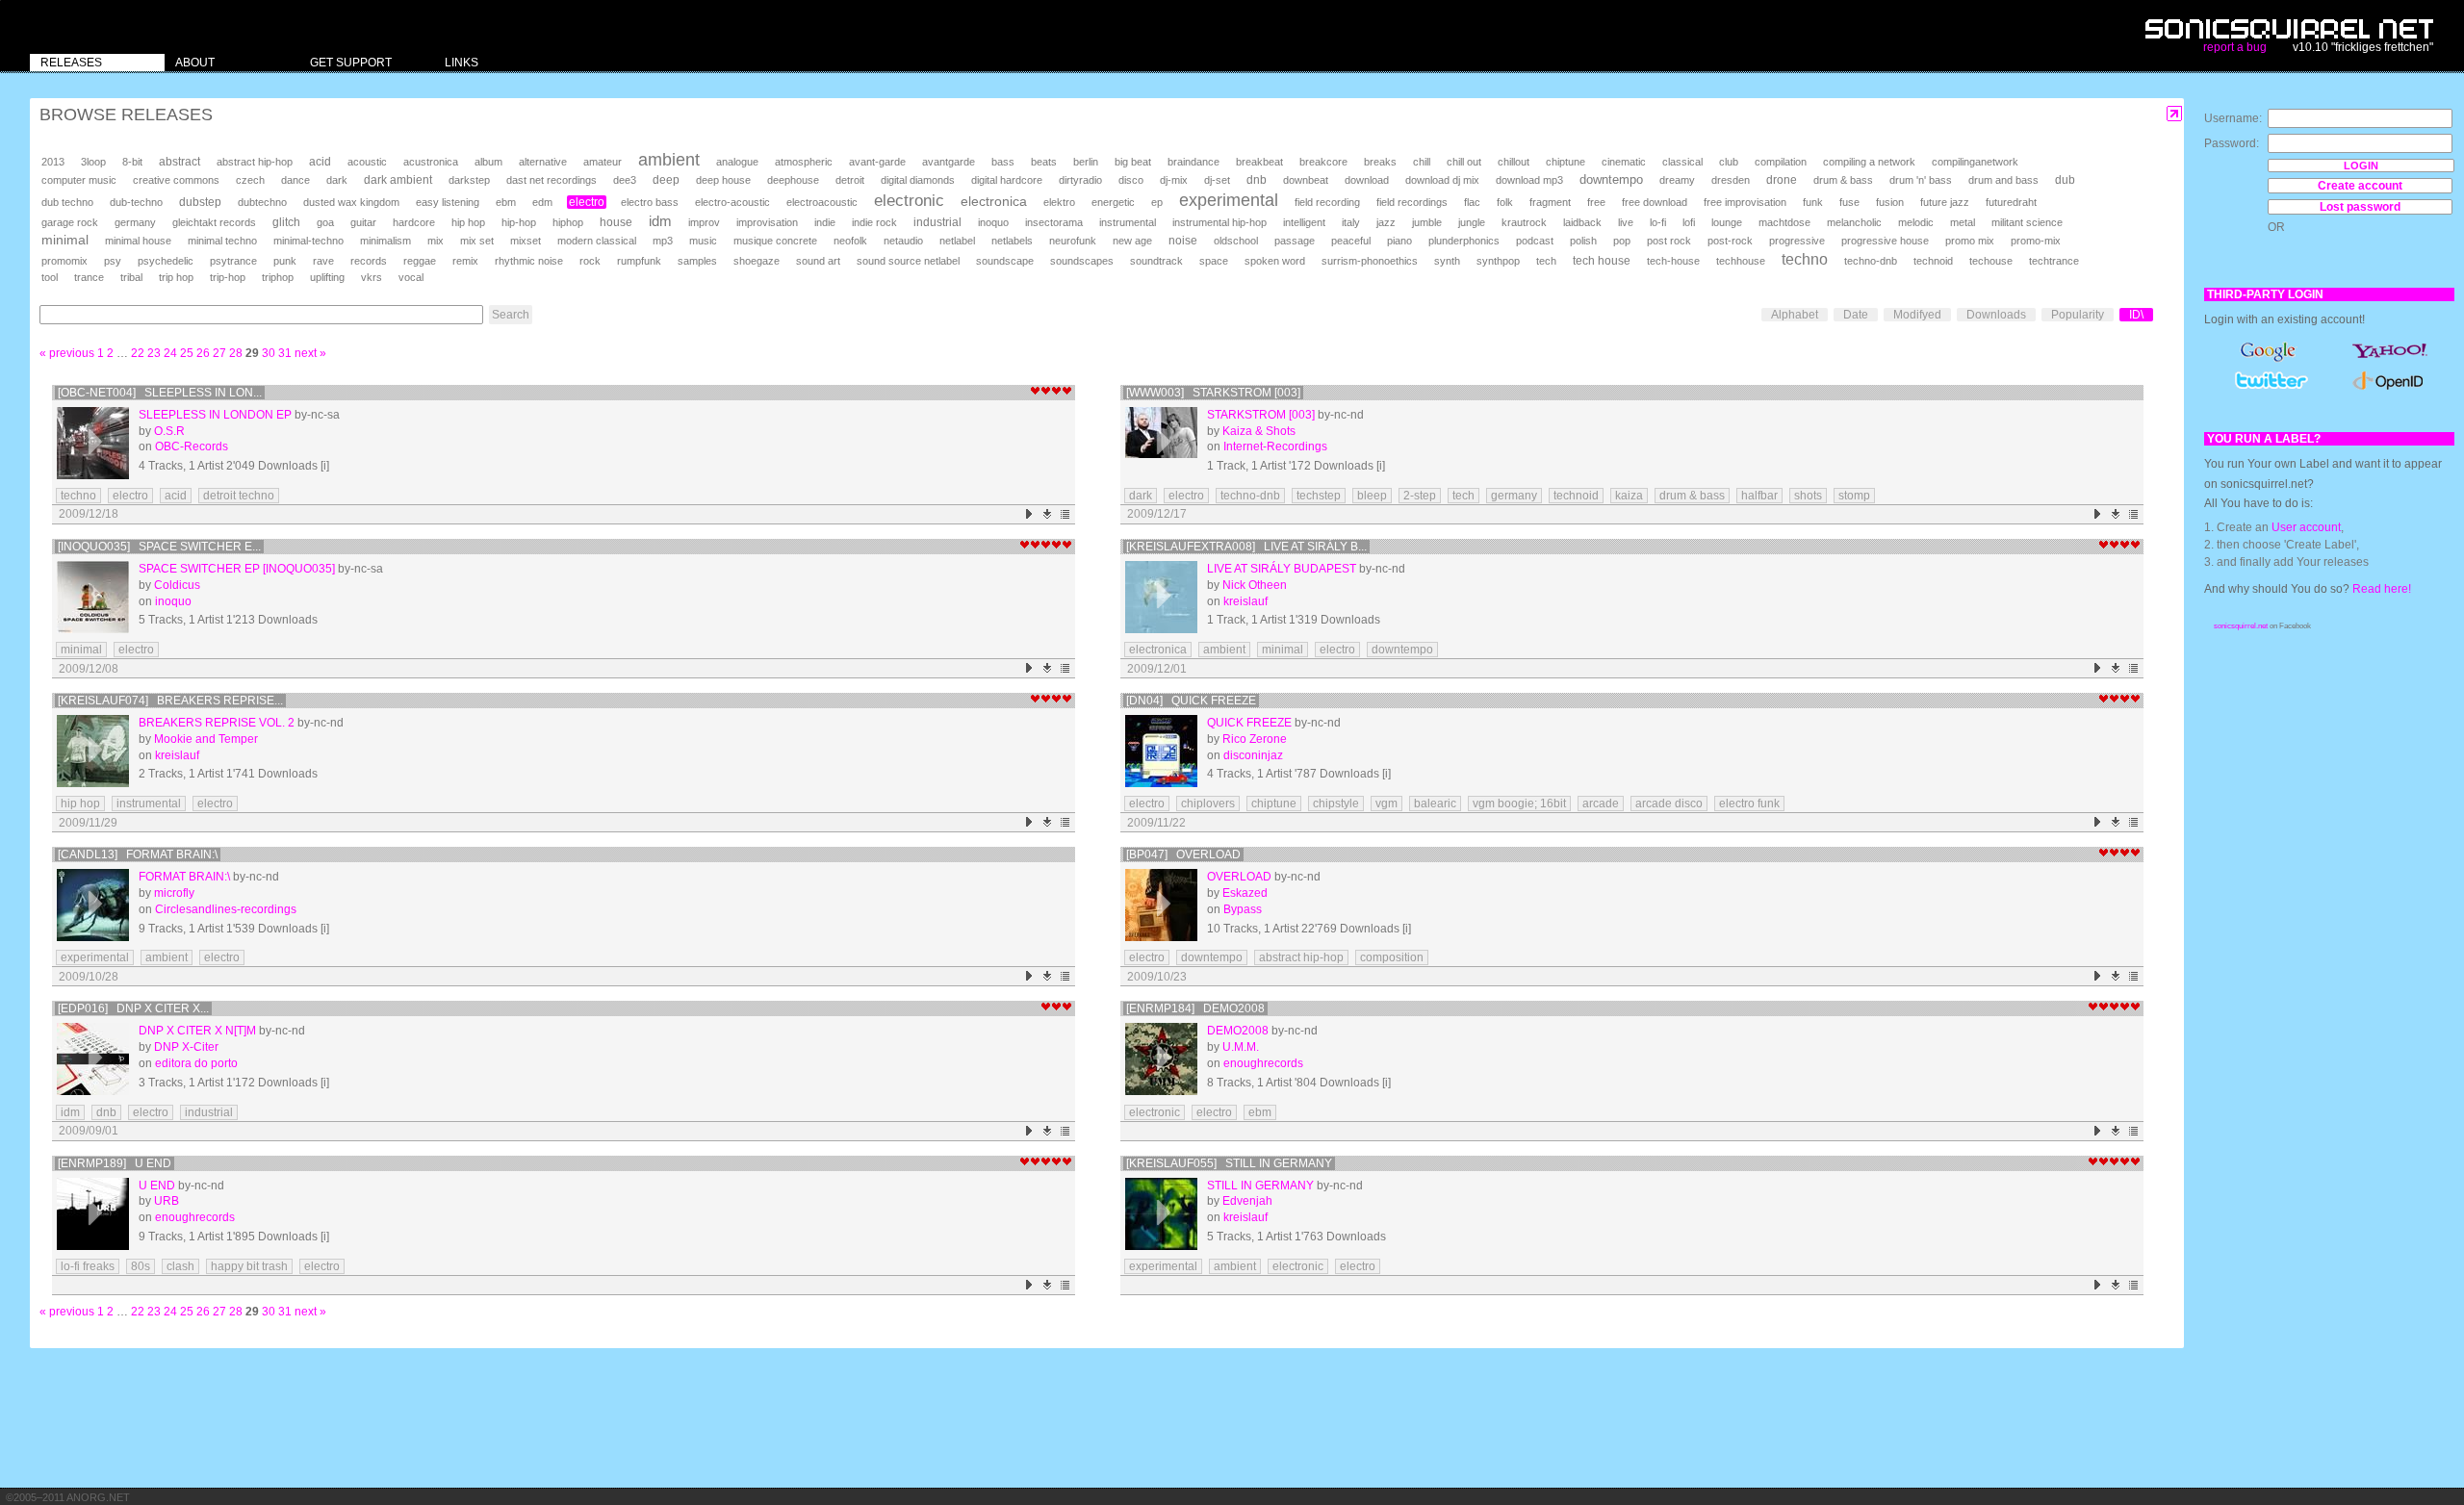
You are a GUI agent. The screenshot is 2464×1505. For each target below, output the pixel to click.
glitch (286, 222)
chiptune (1566, 162)
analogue (737, 162)
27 (219, 353)
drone (1782, 180)
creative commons (176, 180)
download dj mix (1442, 180)
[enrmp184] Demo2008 (1195, 1008)
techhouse (1741, 261)
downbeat (1306, 180)
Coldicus (177, 585)
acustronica (431, 162)
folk (1505, 202)
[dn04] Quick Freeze (1191, 701)
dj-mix (1174, 180)
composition (1392, 957)
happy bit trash (249, 1266)
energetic (1113, 202)
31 (285, 353)
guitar (363, 222)
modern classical (597, 241)
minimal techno (222, 241)
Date (1856, 315)
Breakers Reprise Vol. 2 (217, 723)
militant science (2027, 222)
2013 (53, 162)
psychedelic (166, 261)
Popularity (2078, 315)
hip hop (468, 222)
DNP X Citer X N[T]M (197, 1031)
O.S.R (169, 431)
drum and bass (2003, 180)
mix (436, 241)
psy (113, 261)
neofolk (850, 241)
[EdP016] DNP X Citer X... (133, 1008)
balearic (1435, 804)
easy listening (448, 202)
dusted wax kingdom (351, 202)
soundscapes (1082, 261)
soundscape (1005, 261)
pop (1622, 241)
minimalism (385, 241)
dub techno (67, 202)
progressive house (1885, 241)
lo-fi (1658, 222)
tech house (1602, 260)
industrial (937, 222)
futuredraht (2011, 202)
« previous (67, 353)
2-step (1420, 496)
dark (337, 180)
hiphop (568, 222)
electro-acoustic (732, 202)
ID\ (2136, 315)
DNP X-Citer (186, 1047)
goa (325, 222)
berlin (1086, 162)
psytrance (233, 261)
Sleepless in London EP (215, 415)
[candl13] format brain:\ (138, 855)
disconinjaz (1253, 755)
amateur (603, 162)
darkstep (469, 180)
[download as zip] (1048, 514)
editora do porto (196, 1063)
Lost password (2360, 207)
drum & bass (1843, 180)
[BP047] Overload (1183, 855)
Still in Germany (1260, 1186)
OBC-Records (192, 446)
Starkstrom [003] (1261, 415)
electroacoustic (822, 202)
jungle (1472, 222)
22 (138, 353)
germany (135, 222)
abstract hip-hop (255, 162)
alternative (543, 162)
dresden (1731, 180)
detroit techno (239, 496)
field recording (1327, 202)
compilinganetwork (1975, 162)
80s (141, 1266)
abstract (180, 162)
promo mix (1970, 241)
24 (170, 353)
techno (1805, 259)
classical (1682, 162)
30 (269, 353)
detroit (850, 180)
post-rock (1730, 241)
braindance (1193, 162)
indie (825, 222)
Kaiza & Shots (1259, 431)
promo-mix (2036, 241)
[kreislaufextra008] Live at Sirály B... (1246, 547)
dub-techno (136, 202)
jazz (1386, 222)
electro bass (650, 202)
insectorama (1054, 222)
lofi (1689, 222)
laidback (1582, 222)
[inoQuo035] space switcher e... (159, 547)
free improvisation (1745, 202)
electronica (994, 201)
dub (2065, 180)
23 (154, 353)
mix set (477, 241)
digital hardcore (1007, 180)
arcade (1601, 804)
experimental (1229, 200)
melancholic (1854, 222)
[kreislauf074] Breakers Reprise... (170, 701)
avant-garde (877, 162)
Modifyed (1917, 315)
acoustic (367, 162)
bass (1003, 162)
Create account (2360, 186)
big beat (1133, 162)
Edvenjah (1247, 1201)
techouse (1991, 261)
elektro (1059, 202)
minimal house (138, 241)
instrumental (1128, 222)
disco (1131, 180)
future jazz (1945, 202)
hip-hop (519, 222)
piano (1399, 241)
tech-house (1673, 261)
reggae (420, 261)
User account (2306, 527)
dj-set (1217, 180)
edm (542, 202)
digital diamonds (918, 180)
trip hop (176, 277)
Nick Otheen (1255, 585)
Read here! (2382, 589)
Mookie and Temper (206, 739)
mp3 (663, 241)
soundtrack (1156, 261)
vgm (1386, 804)
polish (1583, 241)
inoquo (993, 222)
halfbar (1759, 496)
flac (1472, 202)
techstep (1319, 496)
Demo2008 (1238, 1031)
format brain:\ (184, 877)
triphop (278, 277)
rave (323, 261)
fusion (1890, 202)
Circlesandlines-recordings (226, 909)
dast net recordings (552, 180)
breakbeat (1259, 162)
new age (1132, 241)
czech (250, 180)
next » (310, 353)
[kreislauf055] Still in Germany (1229, 1163)
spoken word (1275, 261)
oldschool (1236, 241)
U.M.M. (1241, 1047)
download (1367, 180)
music (703, 241)
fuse (1849, 202)
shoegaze (757, 261)
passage (1295, 241)
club (1729, 162)
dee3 (625, 180)
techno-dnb (1871, 261)
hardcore (414, 222)
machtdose (1784, 222)
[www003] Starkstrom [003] (1213, 393)
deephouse (793, 180)
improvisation (767, 222)
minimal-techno (308, 241)
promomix (64, 261)
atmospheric (804, 162)
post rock (1669, 241)
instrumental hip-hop (1219, 222)
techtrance (2054, 261)
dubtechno (262, 202)
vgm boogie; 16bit (1519, 804)
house (616, 222)
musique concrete (775, 241)
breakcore (1323, 162)
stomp (1854, 496)
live (1626, 222)
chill (1422, 162)
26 (203, 353)
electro (587, 202)
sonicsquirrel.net (2241, 626)
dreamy (1677, 180)
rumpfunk (639, 261)
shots (1808, 496)
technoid (1933, 261)
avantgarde (949, 162)
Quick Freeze (1249, 723)
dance (295, 180)
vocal (411, 277)
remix (465, 261)
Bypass (1243, 909)
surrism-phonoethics (1370, 261)
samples (697, 261)
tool (50, 277)
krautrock (1524, 222)
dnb (1257, 179)
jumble (1427, 222)
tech (1546, 261)
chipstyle (1336, 804)
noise (1183, 241)
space (1214, 261)
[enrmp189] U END (115, 1163)
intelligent (1304, 222)
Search (511, 315)
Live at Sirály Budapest (1282, 569)
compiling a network (1869, 162)
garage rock (70, 222)
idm (660, 221)
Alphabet (1795, 315)
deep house (723, 180)
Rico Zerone (1255, 739)
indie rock (874, 222)
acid (320, 162)
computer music (79, 180)
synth (1447, 261)
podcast (1535, 241)
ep (1157, 202)
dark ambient (398, 180)
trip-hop (228, 277)
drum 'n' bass (1921, 180)
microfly (174, 893)
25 (187, 353)
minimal (65, 240)
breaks (1380, 162)
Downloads (1996, 315)
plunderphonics (1464, 241)
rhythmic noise (529, 261)
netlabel (957, 241)
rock (590, 261)
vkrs (372, 277)
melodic (1916, 222)
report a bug (2235, 47)
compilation (1781, 162)
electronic (909, 201)
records (369, 261)
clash (180, 1266)
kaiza (1629, 496)
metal (1963, 222)
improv (704, 222)
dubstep (200, 202)
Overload (1239, 877)
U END (157, 1186)
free (1596, 202)
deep (666, 180)
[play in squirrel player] (93, 443)
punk (285, 261)
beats (1044, 162)
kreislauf (1245, 601)
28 (236, 353)
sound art (818, 261)
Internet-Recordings (1275, 446)
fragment (1550, 202)
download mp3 (1529, 180)
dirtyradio (1080, 180)
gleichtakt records (214, 222)
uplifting (327, 277)
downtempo (1611, 179)
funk (1813, 202)
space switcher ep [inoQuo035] (237, 569)
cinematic (1624, 162)
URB (167, 1201)
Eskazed (1245, 893)
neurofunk (1073, 241)
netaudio (903, 241)
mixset (526, 241)
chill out (1464, 162)
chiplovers (1208, 804)
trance (89, 277)
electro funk (1749, 804)
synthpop (1498, 261)
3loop (93, 162)
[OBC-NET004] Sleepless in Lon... (160, 393)
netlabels (1012, 241)
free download (1655, 202)
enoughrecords (1263, 1063)
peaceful (1351, 241)
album (488, 162)
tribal (131, 277)
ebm (506, 202)
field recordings (1412, 202)
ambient (669, 160)
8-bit (132, 162)
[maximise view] (2175, 114)
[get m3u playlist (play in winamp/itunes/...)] (1066, 514)
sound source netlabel (908, 261)
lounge (1727, 222)
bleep (1372, 496)
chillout (1514, 162)
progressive (1797, 241)
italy (1351, 222)
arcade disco (1669, 804)
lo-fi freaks (88, 1266)
